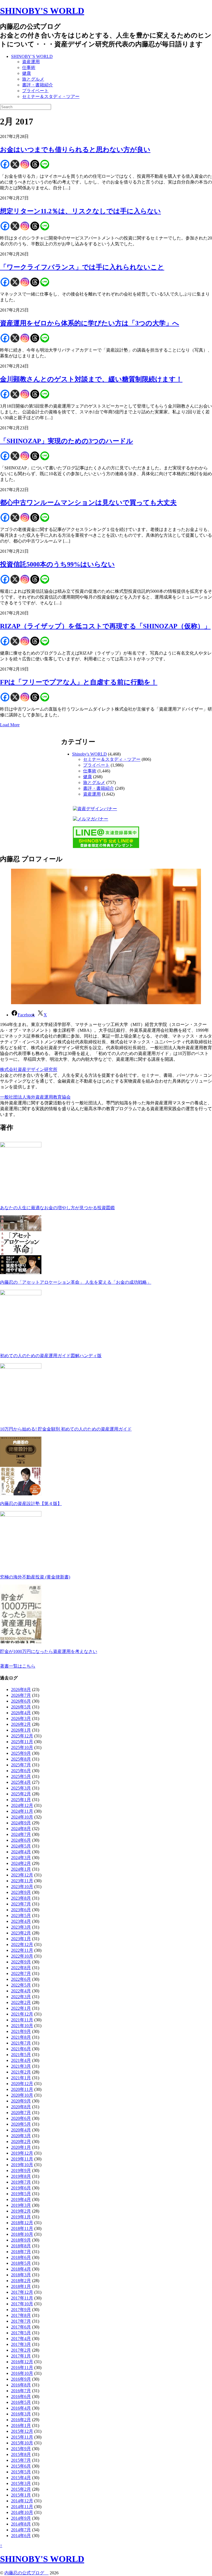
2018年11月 (22, 2228)
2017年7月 (21, 2321)
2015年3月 (21, 2483)
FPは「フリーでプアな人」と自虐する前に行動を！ (79, 682)
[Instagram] (25, 164)
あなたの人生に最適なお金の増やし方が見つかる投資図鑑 (57, 1208)
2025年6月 (21, 1771)
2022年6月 (21, 1979)
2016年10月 (22, 2373)
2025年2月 (21, 1794)
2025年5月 (21, 1776)
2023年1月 (21, 1939)
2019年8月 (21, 2176)
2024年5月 (21, 1846)
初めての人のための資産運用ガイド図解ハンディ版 (51, 1356)
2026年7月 (21, 1695)
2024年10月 (22, 1817)
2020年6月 (21, 2118)
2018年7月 (21, 2252)
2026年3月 (21, 1718)
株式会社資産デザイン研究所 (29, 1069)
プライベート (35, 91)
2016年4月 (21, 2408)
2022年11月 (22, 1950)
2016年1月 (21, 2425)
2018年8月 (21, 2246)
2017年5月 (21, 2333)
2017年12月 (22, 2292)
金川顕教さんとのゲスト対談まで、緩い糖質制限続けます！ (91, 379)
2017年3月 (21, 2344)
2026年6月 (21, 1701)
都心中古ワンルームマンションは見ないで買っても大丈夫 (88, 503)
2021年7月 (21, 2043)
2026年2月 (21, 1724)
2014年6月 (21, 2536)
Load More (10, 725)
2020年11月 (22, 2089)
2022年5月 (21, 1985)
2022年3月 (21, 1997)
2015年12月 (22, 2431)
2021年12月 (22, 2014)
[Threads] (35, 164)
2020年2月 (21, 2142)
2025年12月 (22, 1736)
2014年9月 (21, 2518)
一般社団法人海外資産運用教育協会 (35, 1097)
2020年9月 (21, 2101)
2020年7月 (21, 2113)
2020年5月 (21, 2124)
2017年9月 (21, 2310)
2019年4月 (21, 2199)
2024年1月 (21, 1869)
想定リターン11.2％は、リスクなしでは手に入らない (80, 211)
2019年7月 (21, 2182)
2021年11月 (22, 2020)
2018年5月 (21, 2263)
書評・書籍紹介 (38, 85)
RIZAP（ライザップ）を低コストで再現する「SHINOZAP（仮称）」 (105, 626)
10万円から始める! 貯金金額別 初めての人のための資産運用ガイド (66, 1429)
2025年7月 (21, 1765)
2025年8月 (21, 1759)
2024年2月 (21, 1863)
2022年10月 (22, 1956)
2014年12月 (22, 2501)
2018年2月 (21, 2281)
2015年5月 (21, 2472)
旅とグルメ (33, 79)
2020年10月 (22, 2095)
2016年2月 (21, 2420)
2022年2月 (21, 2002)
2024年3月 (21, 1858)
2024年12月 (22, 1805)
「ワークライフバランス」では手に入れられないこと (82, 267)
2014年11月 (22, 2507)
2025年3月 (21, 1788)
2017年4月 (21, 2339)
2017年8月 (21, 2315)
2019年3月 (21, 2205)
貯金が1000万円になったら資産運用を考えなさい (49, 1651)
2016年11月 (22, 2368)
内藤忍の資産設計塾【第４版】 (31, 1504)
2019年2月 (21, 2211)
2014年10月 (22, 2512)
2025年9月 (21, 1753)
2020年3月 (21, 2136)
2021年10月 (22, 2026)
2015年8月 (21, 2454)
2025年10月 (22, 1747)
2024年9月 (21, 1823)
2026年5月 (21, 1707)
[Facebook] (5, 164)
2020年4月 (21, 2130)
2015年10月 (22, 2443)
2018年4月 (21, 2269)
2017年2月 (21, 2350)
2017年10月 (22, 2304)
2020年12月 (22, 2084)
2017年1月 (21, 2356)
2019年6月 (21, 2188)
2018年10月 (22, 2234)
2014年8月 (21, 2524)
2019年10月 (22, 2165)
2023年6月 (21, 1910)
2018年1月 (21, 2286)
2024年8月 (21, 1829)
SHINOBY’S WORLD (32, 56)
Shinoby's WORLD (89, 754)
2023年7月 (21, 1904)
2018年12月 (22, 2223)
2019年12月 (22, 2153)
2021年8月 (21, 2037)
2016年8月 (21, 2385)
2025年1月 (21, 1800)
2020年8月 (21, 2107)
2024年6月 (21, 1840)
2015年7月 (21, 2460)
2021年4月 (21, 2060)
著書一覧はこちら (18, 1666)
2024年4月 (21, 1852)
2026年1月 (21, 1730)
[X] (15, 164)
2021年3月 (21, 2066)
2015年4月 (21, 2478)
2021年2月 (21, 2072)
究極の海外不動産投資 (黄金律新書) (35, 1577)
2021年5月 (21, 2055)
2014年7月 (21, 2530)
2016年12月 (22, 2362)
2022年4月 (21, 1991)
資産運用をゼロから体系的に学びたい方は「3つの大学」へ (90, 323)
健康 (26, 73)
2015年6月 (21, 2466)
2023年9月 (21, 1892)
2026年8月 (21, 1690)
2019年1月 (21, 2217)
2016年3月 (21, 2414)
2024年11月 (22, 1811)
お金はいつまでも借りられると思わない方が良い (75, 150)
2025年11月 (22, 1742)
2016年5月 (21, 2402)
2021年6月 (21, 2049)
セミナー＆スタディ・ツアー (51, 96)
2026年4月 (21, 1713)
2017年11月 (22, 2298)
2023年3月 (21, 1927)
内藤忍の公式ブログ (26, 2573)
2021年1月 (21, 2078)
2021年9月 (21, 2031)
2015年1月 (21, 2495)
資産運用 (31, 62)
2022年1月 (21, 2008)
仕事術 (29, 67)
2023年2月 (21, 1933)
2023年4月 (21, 1921)
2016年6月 (21, 2396)
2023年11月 (22, 1881)
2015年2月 (21, 2489)
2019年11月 (22, 2159)
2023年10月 (22, 1887)
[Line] (45, 164)
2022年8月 (21, 1968)
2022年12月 (22, 1944)
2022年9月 (21, 1962)
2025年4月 (21, 1782)
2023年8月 (21, 1898)
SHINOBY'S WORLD (42, 11)
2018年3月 (21, 2275)
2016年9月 (21, 2379)
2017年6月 (21, 2327)
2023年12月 (22, 1875)
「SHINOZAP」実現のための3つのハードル (67, 441)
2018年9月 (21, 2240)
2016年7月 (21, 2391)
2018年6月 (21, 2257)
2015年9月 (21, 2449)
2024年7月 (21, 1834)
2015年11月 (22, 2437)
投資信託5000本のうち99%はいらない (57, 564)
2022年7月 (21, 1973)
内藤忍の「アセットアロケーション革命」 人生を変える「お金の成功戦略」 (76, 1282)
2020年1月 (21, 2147)
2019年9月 (21, 2170)
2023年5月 (21, 1916)
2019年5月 (21, 2194)
